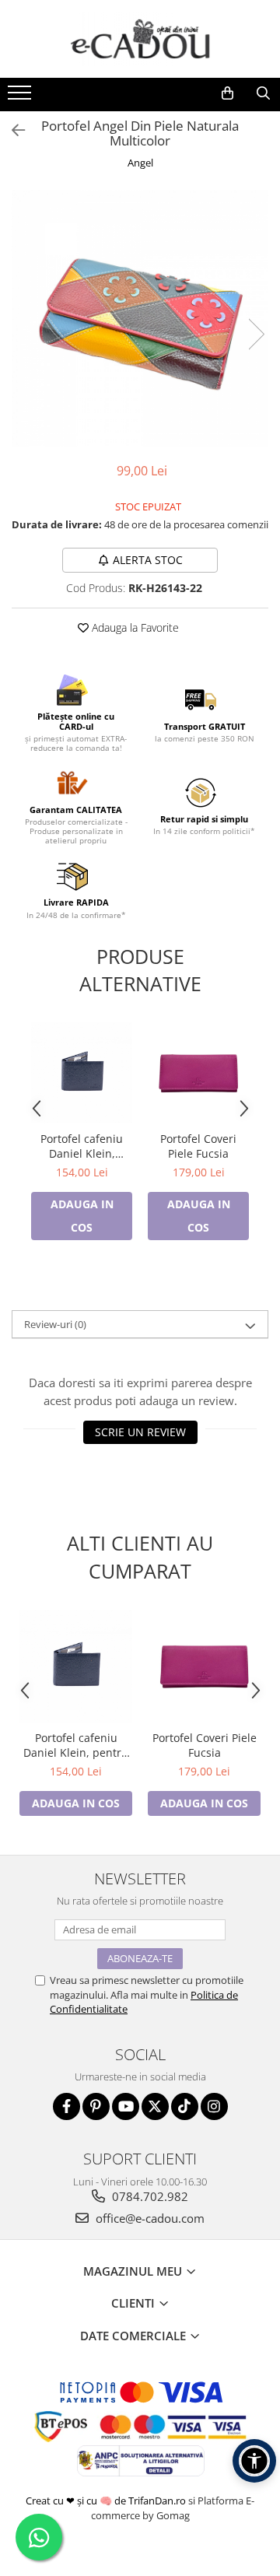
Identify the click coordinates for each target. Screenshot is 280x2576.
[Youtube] (126, 2106)
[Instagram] (214, 2106)
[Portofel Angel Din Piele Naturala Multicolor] (140, 318)
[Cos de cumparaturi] (227, 93)
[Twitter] (155, 2106)
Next (256, 334)
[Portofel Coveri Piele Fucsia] (198, 1073)
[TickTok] (185, 2106)
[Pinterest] (96, 2106)
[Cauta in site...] (263, 93)
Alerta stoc (148, 560)
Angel (140, 163)
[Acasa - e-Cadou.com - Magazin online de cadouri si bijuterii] (140, 39)
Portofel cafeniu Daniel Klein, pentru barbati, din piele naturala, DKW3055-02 (82, 1146)
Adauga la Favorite (134, 627)
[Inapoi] (12, 130)
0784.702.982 (149, 2196)
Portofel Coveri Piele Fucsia (198, 1146)
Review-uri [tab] (55, 1324)
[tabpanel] (140, 318)
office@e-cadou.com (149, 2218)
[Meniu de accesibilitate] (254, 2461)
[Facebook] (66, 2106)
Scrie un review (140, 1432)
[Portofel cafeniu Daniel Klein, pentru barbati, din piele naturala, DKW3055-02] (82, 1073)
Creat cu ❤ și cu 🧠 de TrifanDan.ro (107, 2501)
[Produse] (21, 97)
